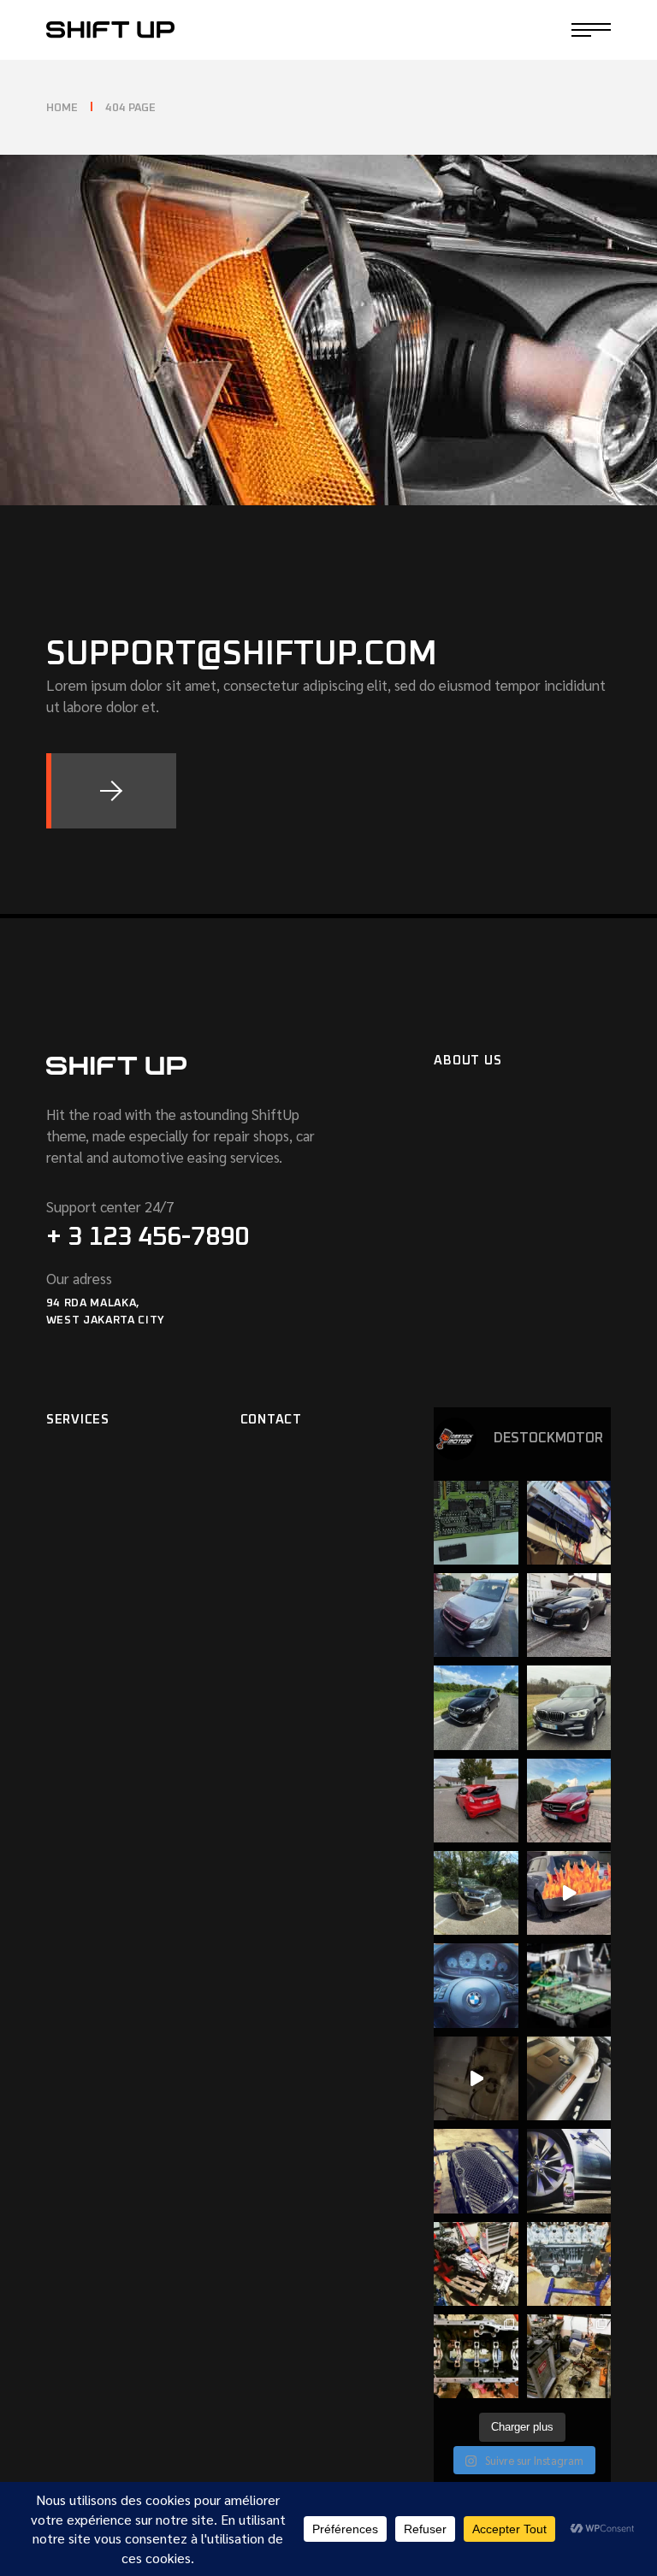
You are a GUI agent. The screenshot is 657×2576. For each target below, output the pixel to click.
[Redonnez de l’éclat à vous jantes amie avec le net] (569, 2171)
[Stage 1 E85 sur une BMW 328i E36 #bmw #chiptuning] (476, 1523)
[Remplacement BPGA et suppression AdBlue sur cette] (476, 1707)
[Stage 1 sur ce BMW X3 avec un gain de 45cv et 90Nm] (569, 1707)
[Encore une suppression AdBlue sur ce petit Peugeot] (476, 1615)
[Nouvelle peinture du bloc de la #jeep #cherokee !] (569, 2264)
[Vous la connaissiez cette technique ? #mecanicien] (476, 2078)
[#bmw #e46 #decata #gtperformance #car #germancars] (569, 2078)
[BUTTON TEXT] (111, 791)
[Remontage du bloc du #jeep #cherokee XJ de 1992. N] (476, 2356)
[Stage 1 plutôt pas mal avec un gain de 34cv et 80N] (569, 1801)
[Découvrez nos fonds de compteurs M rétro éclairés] (476, 1985)
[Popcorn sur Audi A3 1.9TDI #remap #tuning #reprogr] (569, 1893)
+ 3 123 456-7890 (148, 1237)
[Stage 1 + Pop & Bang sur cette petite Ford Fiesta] (476, 1801)
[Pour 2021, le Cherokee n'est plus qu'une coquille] (569, 2356)
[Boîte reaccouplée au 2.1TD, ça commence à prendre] (476, 2264)
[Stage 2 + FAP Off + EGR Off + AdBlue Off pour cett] (569, 1615)
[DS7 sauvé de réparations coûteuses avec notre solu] (476, 1893)
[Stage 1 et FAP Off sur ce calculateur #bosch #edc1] (569, 1523)
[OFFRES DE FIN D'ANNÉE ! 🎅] (569, 1985)
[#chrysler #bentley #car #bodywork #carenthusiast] (476, 2171)
